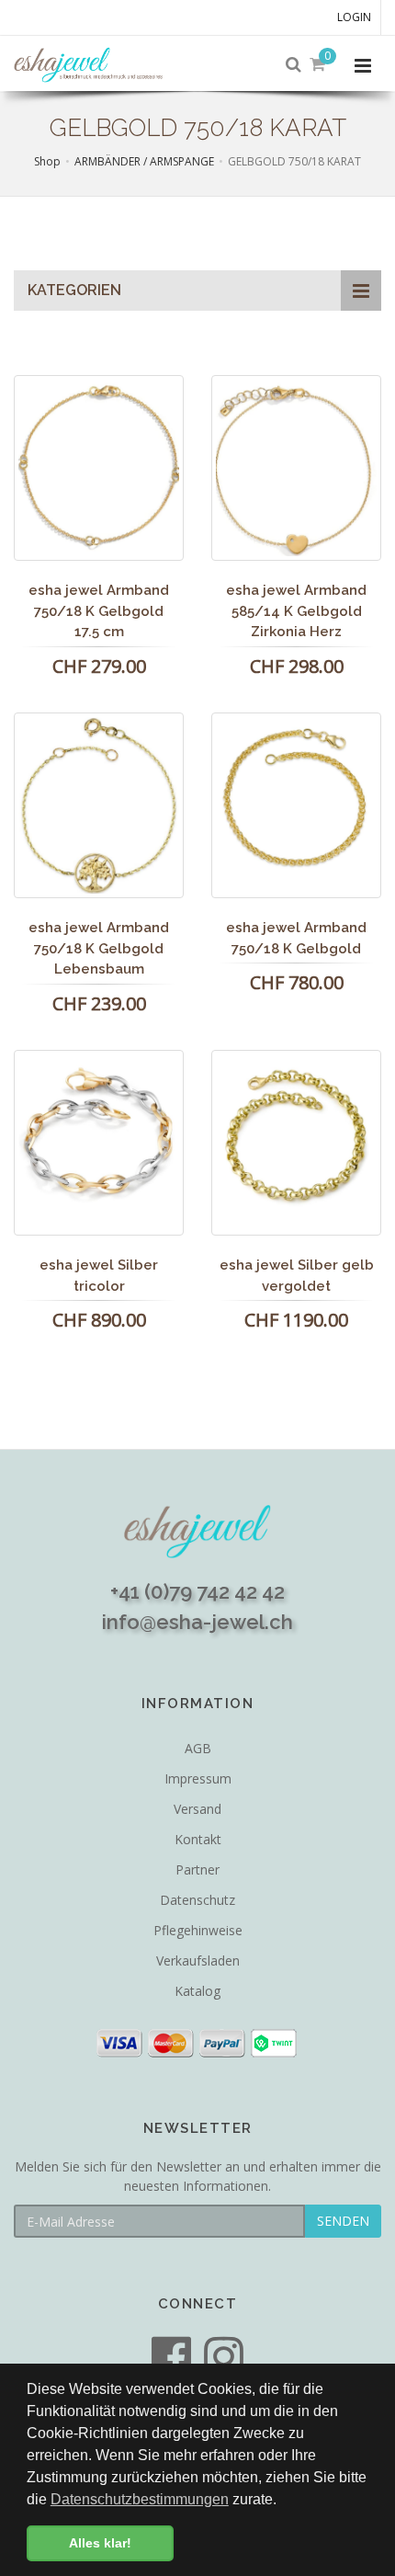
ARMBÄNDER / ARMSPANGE (144, 161)
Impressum (198, 1778)
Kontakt (198, 1839)
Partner (197, 1869)
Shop (47, 161)
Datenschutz (197, 1900)
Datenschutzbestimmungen (140, 2499)
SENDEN (343, 2221)
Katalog (197, 1991)
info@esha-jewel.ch (197, 1622)
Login (354, 17)
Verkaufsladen (198, 1960)
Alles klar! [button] (100, 2543)
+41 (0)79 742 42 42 (197, 1591)
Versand (197, 1809)
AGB (198, 1748)
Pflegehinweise (198, 1930)
